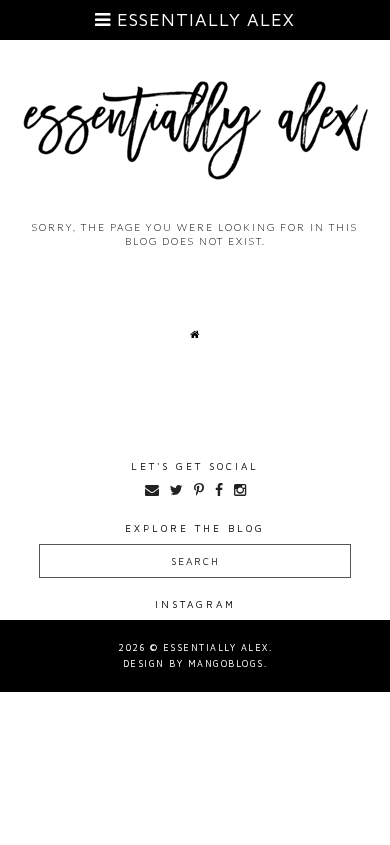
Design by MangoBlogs (193, 663)
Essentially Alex (203, 19)
